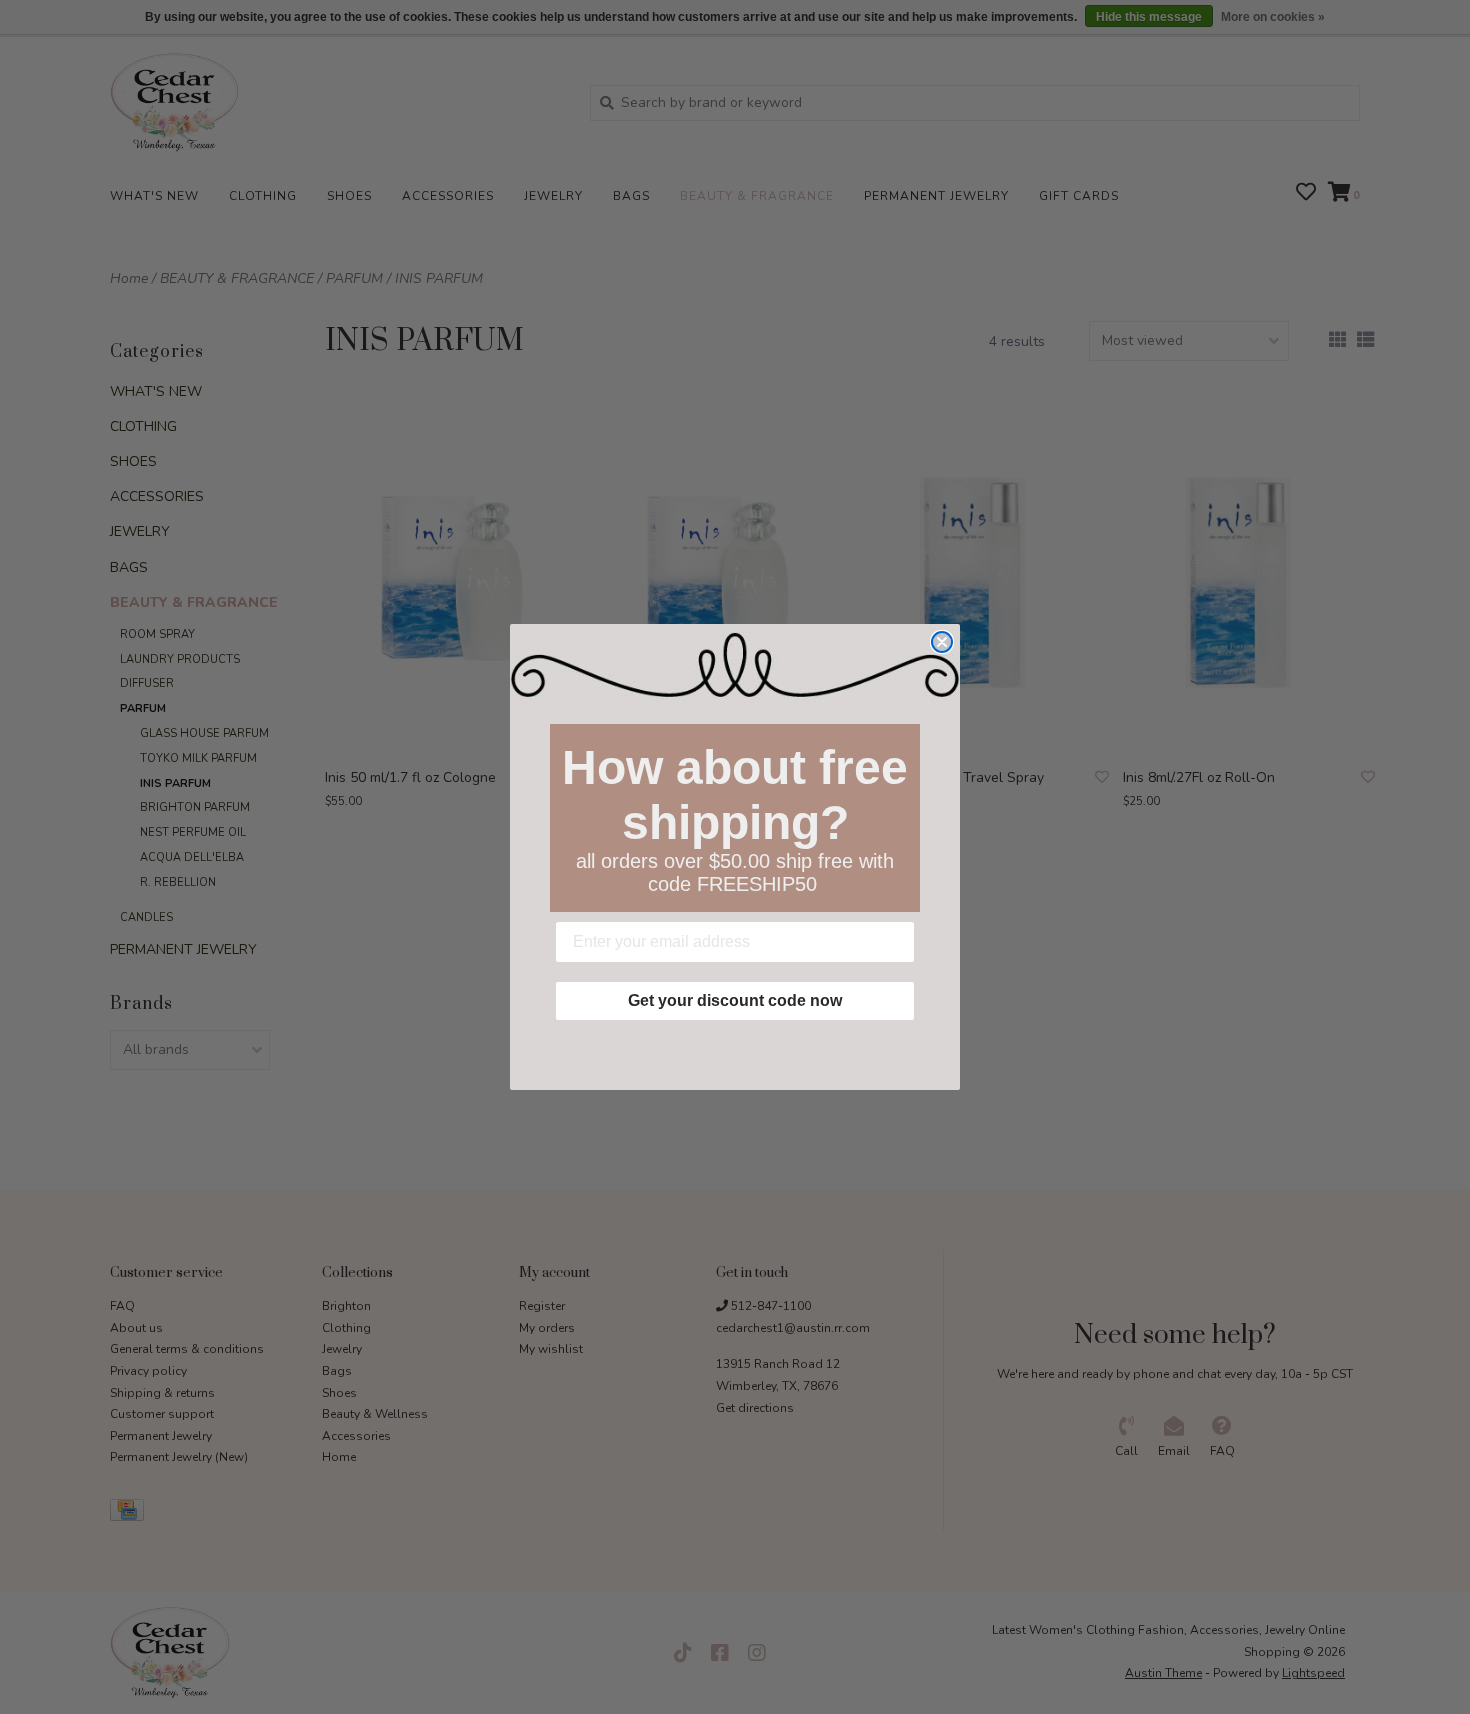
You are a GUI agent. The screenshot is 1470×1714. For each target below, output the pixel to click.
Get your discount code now (735, 1000)
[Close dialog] (942, 642)
